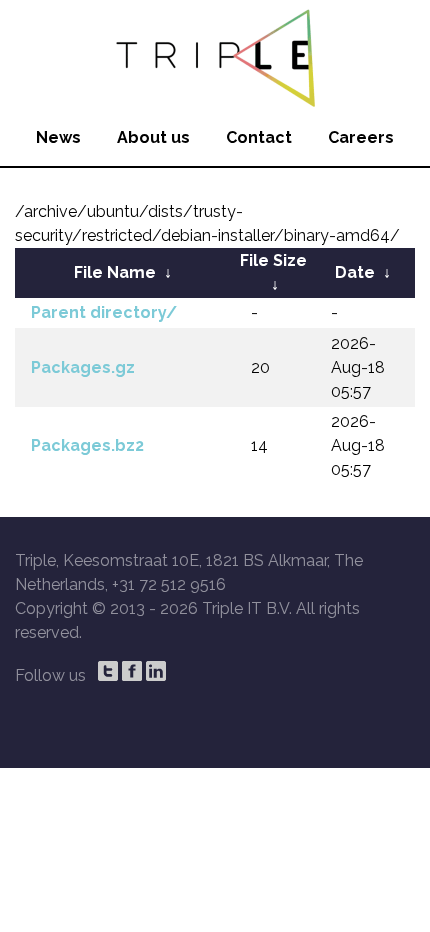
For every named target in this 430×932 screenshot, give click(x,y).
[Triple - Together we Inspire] (215, 55)
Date (355, 272)
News (58, 137)
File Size (273, 260)
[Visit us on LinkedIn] (156, 671)
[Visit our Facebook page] (132, 671)
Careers (361, 137)
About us (153, 137)
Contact (259, 137)
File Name (115, 272)
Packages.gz (83, 367)
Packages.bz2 (87, 445)
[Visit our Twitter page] (108, 671)
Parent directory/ (104, 312)
